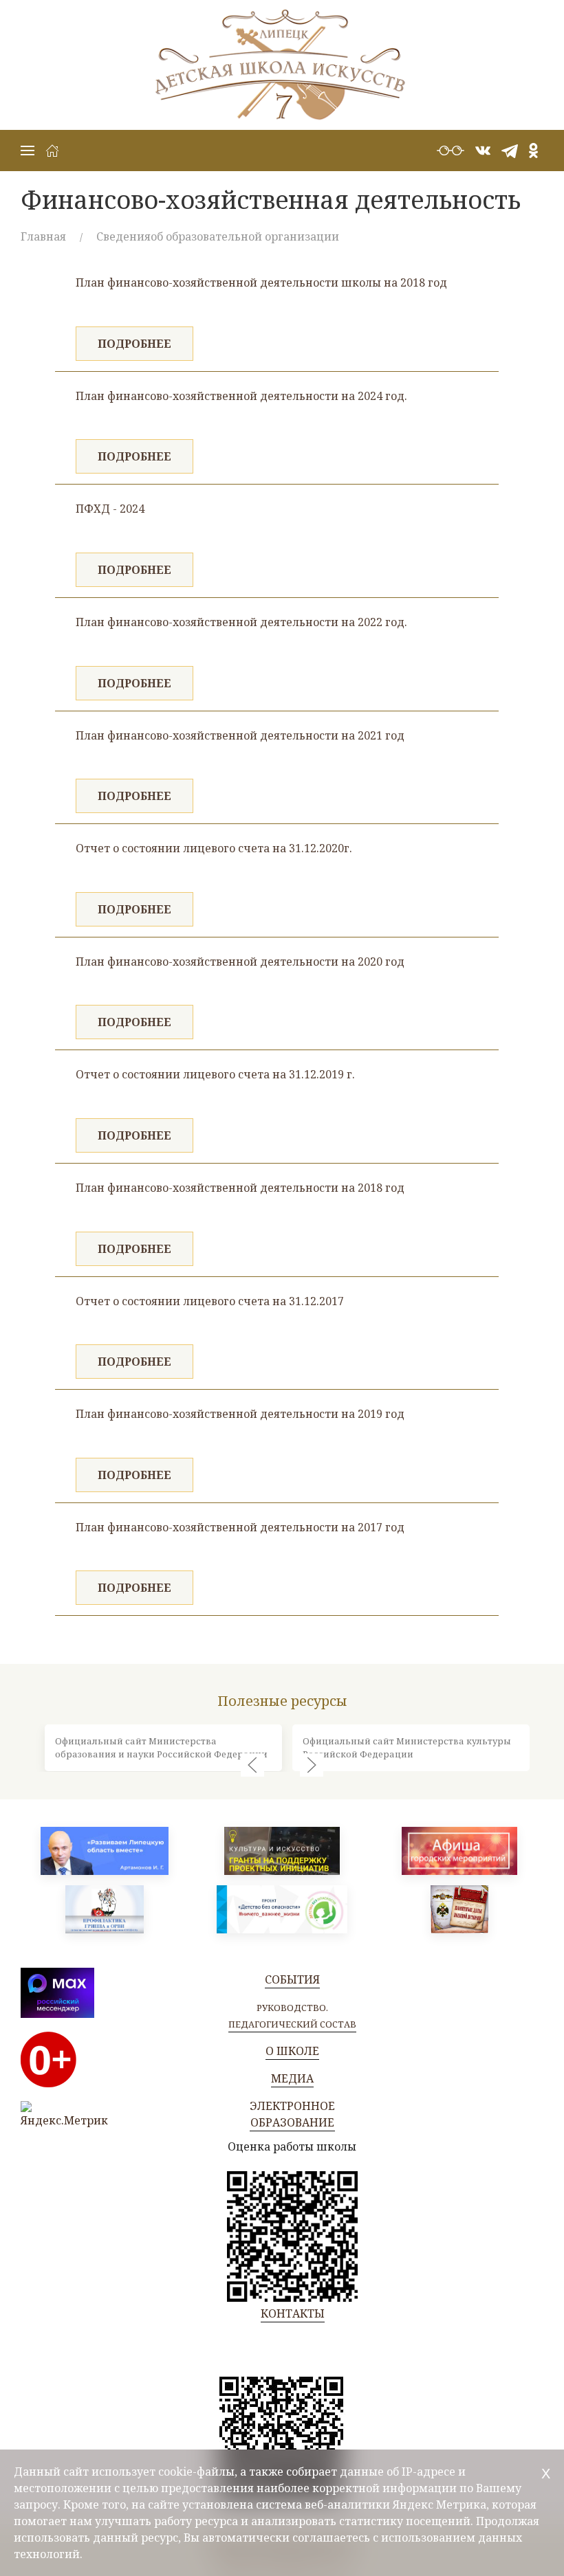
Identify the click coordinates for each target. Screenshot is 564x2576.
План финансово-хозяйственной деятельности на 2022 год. (241, 622)
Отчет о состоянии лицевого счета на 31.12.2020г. (214, 848)
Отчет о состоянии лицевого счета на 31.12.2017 (210, 1301)
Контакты (293, 2313)
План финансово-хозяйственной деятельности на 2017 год (240, 1527)
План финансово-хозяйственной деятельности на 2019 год (240, 1414)
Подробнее (134, 344)
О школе (292, 2051)
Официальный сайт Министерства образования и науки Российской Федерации (161, 1747)
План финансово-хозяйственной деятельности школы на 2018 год (261, 282)
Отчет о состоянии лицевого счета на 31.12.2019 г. (215, 1074)
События (292, 1979)
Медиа (292, 2078)
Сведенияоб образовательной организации (218, 236)
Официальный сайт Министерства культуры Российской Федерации (407, 1747)
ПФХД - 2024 (110, 509)
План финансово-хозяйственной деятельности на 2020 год (240, 962)
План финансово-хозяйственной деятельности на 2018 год (240, 1188)
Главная (43, 236)
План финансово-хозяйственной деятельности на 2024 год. (241, 396)
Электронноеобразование (292, 2114)
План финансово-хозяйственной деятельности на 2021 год (240, 735)
